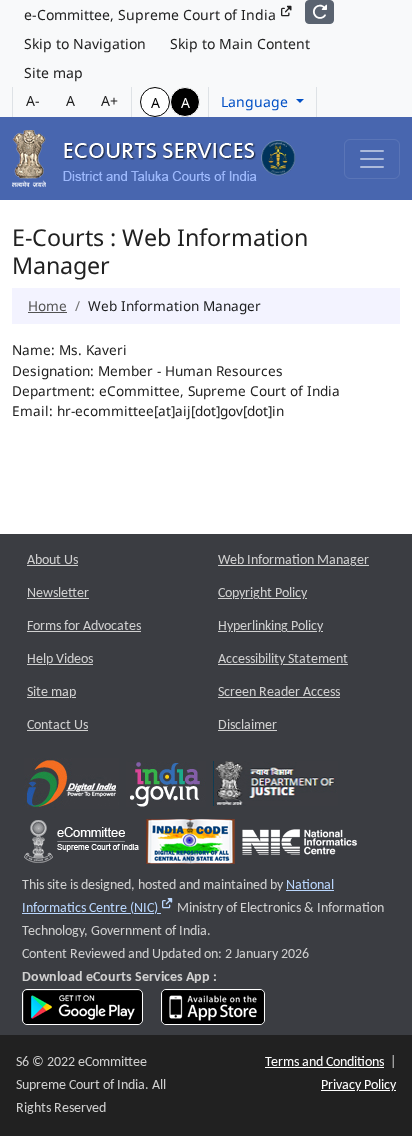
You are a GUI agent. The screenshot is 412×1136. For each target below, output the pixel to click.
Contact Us (57, 725)
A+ (109, 100)
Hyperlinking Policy (270, 626)
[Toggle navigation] (372, 159)
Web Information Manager (293, 560)
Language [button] (256, 101)
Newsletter (58, 593)
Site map (53, 72)
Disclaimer (247, 725)
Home (47, 305)
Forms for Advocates (84, 626)
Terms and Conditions (324, 1062)
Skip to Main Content (240, 43)
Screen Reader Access (279, 692)
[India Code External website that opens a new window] (190, 846)
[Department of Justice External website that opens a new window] (275, 788)
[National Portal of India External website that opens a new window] (166, 788)
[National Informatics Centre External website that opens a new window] (299, 846)
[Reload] (319, 12)
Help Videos (60, 659)
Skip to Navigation (85, 43)
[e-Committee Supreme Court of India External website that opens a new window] (81, 846)
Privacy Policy (358, 1085)
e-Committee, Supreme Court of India (152, 14)
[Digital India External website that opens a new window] (71, 788)
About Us (52, 560)
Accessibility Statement (283, 659)
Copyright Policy (262, 593)
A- (33, 100)
